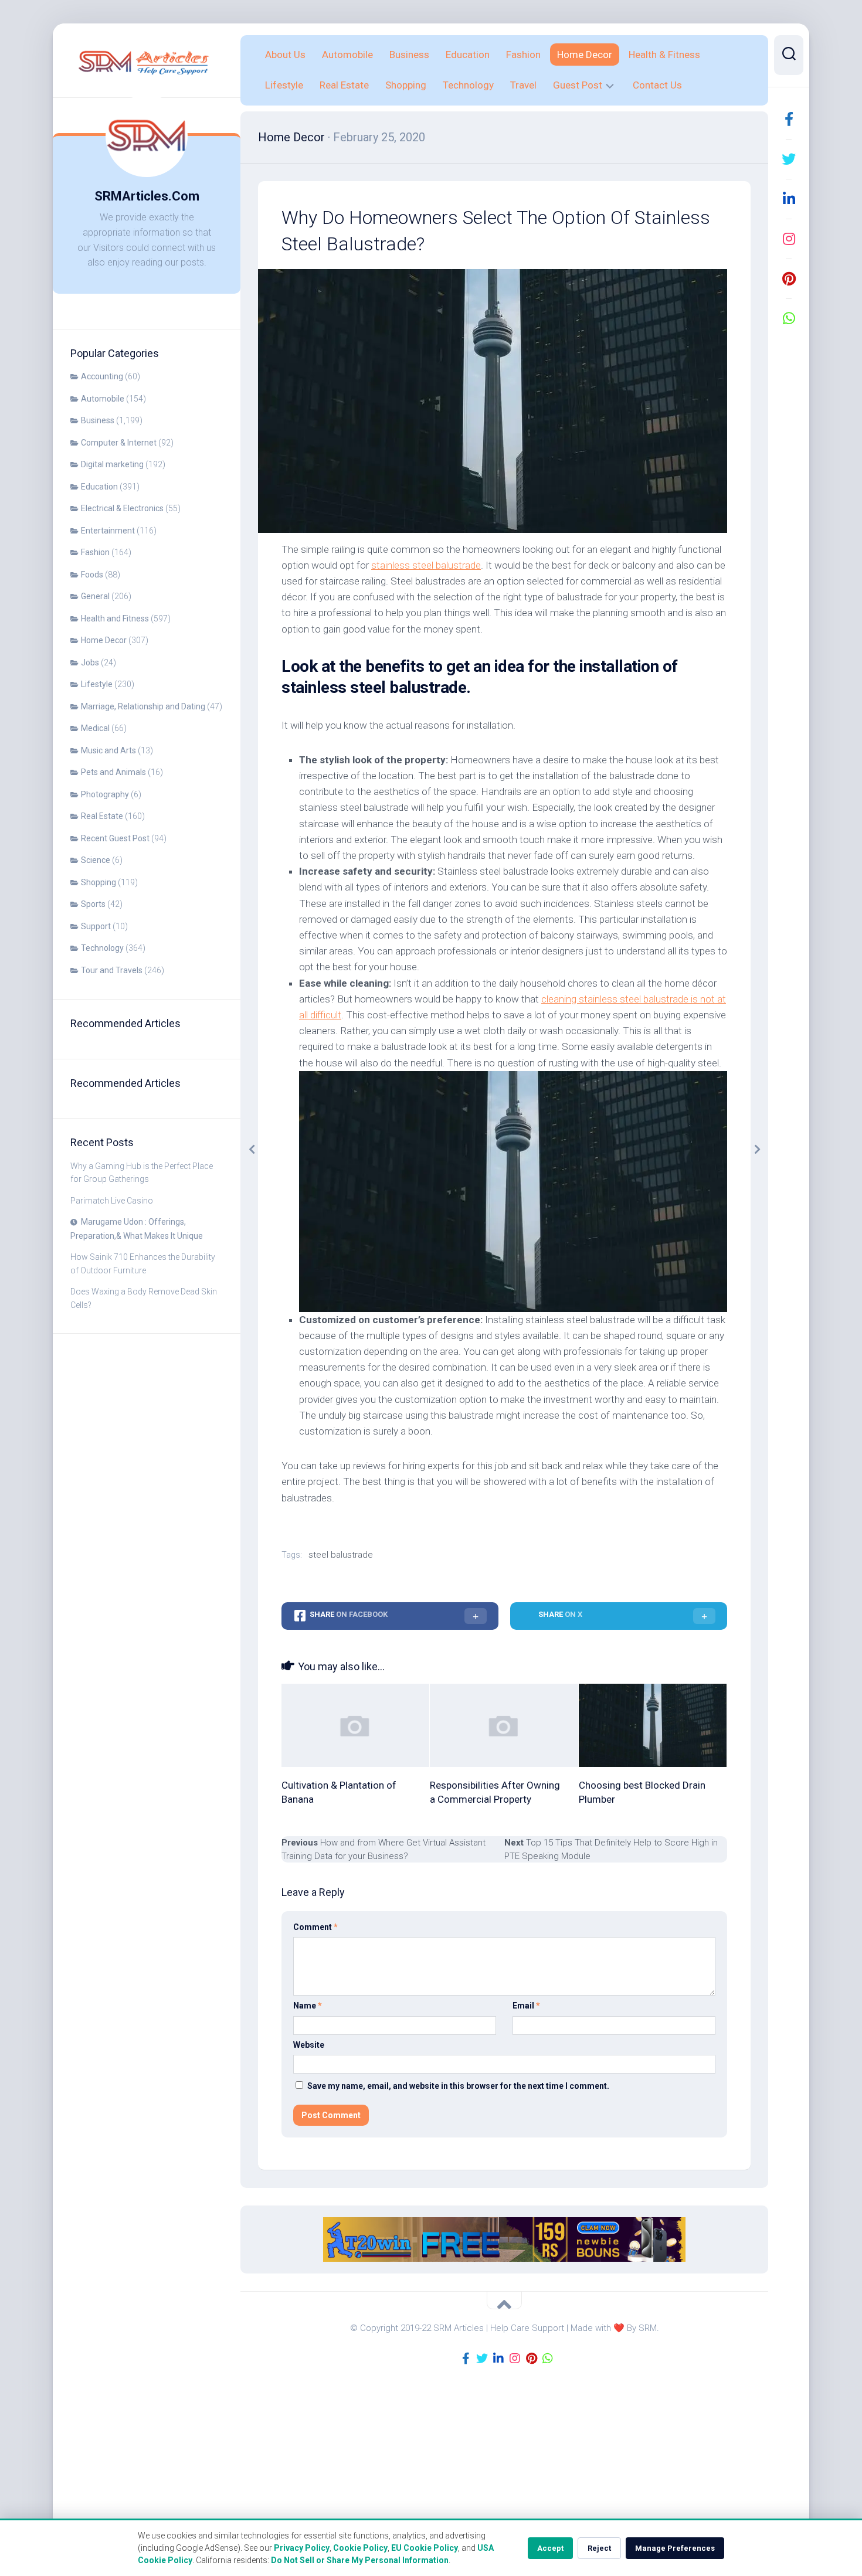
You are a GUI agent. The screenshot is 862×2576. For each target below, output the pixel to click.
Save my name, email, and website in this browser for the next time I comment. (458, 2086)
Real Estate (102, 816)
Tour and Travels (112, 970)
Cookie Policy (360, 2548)
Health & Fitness (664, 55)
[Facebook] (789, 119)
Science (96, 860)
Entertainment (108, 531)
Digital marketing (112, 464)
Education (99, 487)
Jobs (90, 662)
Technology (102, 948)
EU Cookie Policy (425, 2548)
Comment (315, 1927)
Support (96, 926)
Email (526, 2006)
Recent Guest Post (115, 838)
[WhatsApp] (789, 318)
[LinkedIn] (789, 199)
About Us (285, 55)
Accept (550, 2548)
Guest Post (578, 85)
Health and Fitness (115, 618)
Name (308, 2006)
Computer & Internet (119, 443)
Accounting (102, 376)
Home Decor (104, 640)
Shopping (99, 882)
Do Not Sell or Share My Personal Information (360, 2560)
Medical (95, 728)
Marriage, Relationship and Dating (143, 706)
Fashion (95, 552)
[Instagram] (789, 239)
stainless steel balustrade (426, 565)
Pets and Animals (113, 772)
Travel (523, 85)
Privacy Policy (302, 2548)
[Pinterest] (789, 278)
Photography (105, 794)
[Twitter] (789, 159)
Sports (93, 904)
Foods (92, 575)
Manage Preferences (675, 2548)
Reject (599, 2548)
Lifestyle (97, 684)
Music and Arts (108, 750)
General (95, 596)
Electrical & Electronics (122, 508)
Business (98, 420)
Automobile (103, 399)
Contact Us (657, 85)
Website (309, 2045)
